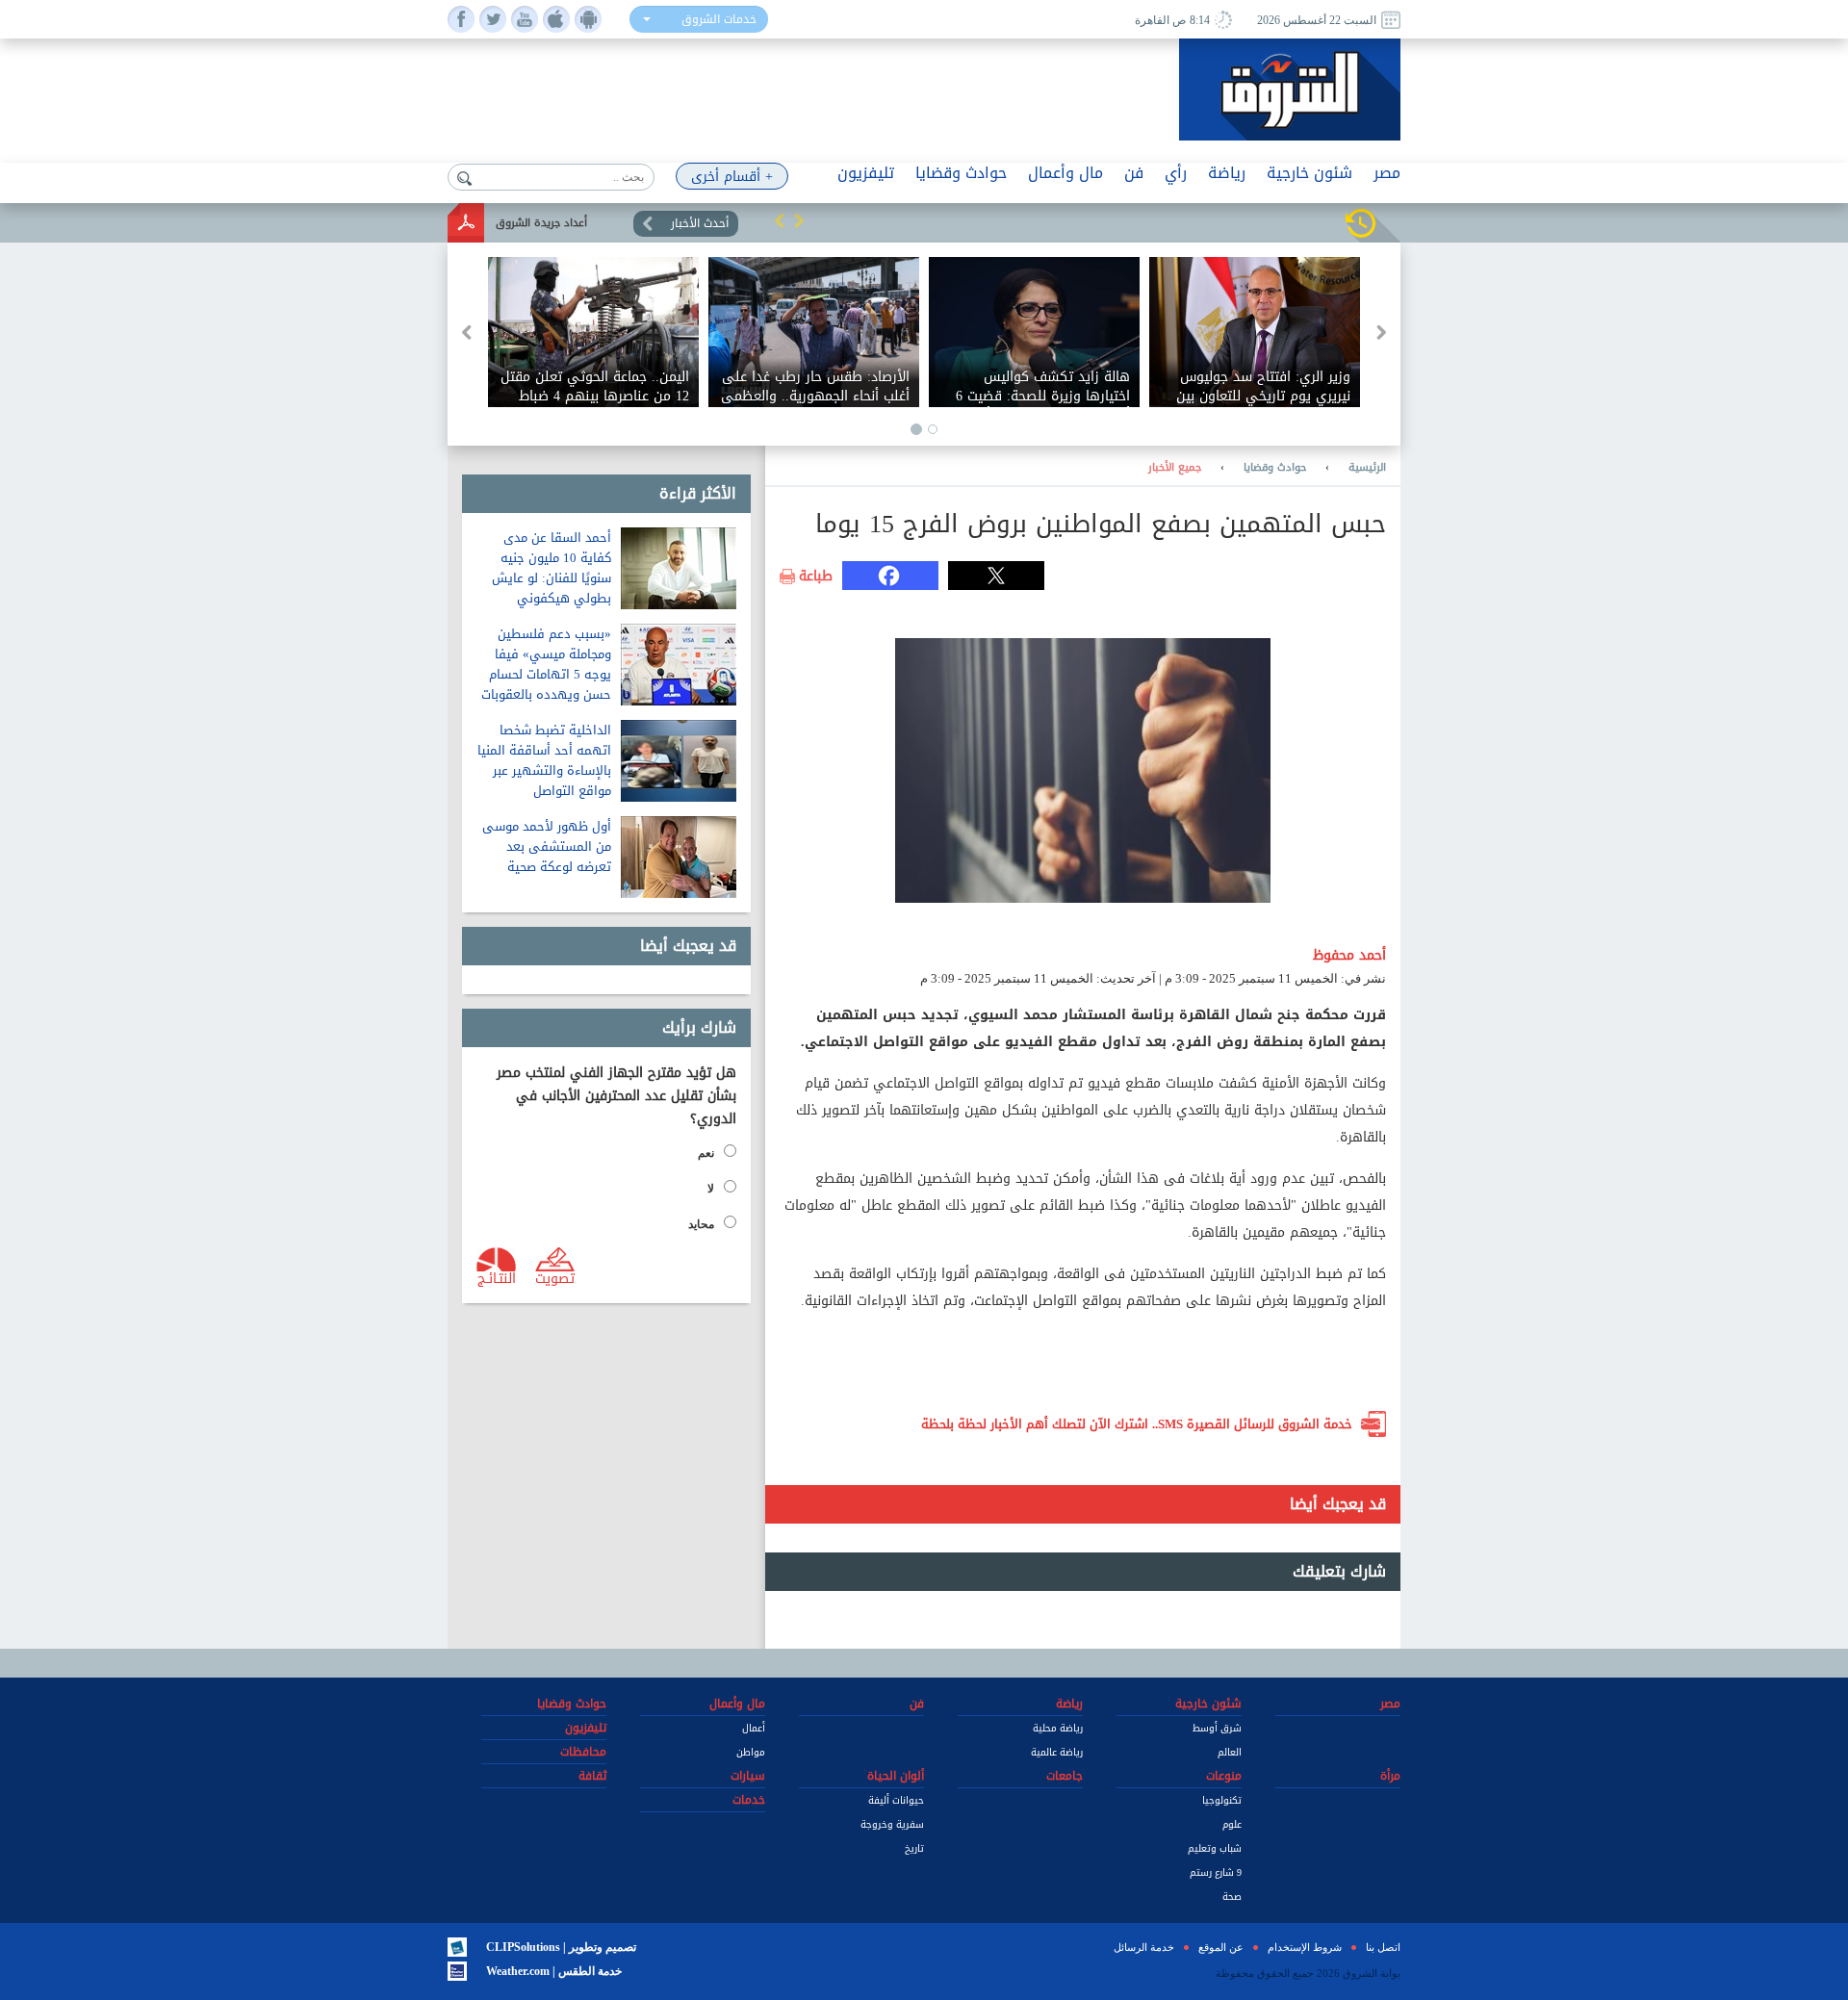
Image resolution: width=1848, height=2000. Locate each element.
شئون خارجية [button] (1309, 173)
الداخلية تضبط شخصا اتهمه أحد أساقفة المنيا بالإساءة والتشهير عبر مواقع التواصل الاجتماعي (544, 770)
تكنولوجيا (1222, 1800)
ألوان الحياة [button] (896, 1776)
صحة (1232, 1897)
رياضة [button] (1227, 173)
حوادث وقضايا (1275, 468)
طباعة (816, 577)
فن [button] (1134, 173)
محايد (701, 1224)
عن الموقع (1221, 1947)
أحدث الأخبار (700, 223)
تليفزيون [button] (866, 173)
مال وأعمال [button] (1065, 173)
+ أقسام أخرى (732, 177)
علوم (1232, 1824)
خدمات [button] (749, 1800)
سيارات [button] (748, 1776)
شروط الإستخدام (1305, 1947)
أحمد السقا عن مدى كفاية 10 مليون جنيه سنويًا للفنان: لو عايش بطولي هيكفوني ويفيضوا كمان (552, 578)
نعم (706, 1153)
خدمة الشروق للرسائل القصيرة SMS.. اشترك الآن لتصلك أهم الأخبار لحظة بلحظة (1137, 1424)
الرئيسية (1367, 468)
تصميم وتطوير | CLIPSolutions (561, 1947)
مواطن (751, 1752)
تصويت (555, 1277)
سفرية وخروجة (892, 1824)
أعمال (754, 1728)
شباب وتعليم (1215, 1848)
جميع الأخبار (1175, 468)
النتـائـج (497, 1277)
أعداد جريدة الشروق (541, 223)
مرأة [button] (1390, 1776)
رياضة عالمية (1057, 1752)
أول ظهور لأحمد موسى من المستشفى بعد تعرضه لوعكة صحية (547, 846)
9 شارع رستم (1216, 1872)
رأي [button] (1176, 173)
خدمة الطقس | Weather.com (554, 1971)
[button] (780, 220)
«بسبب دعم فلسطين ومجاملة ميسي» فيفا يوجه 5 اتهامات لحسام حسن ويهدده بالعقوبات (546, 664)
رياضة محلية (1058, 1728)
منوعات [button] (1224, 1776)
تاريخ (914, 1848)
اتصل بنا (1383, 1947)
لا (711, 1189)
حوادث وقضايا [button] (961, 173)
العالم (1230, 1752)
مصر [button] (1387, 173)
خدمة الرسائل (1144, 1947)
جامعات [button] (1065, 1776)
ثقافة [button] (592, 1776)
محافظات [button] (583, 1752)
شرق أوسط (1217, 1728)
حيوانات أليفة (896, 1800)
